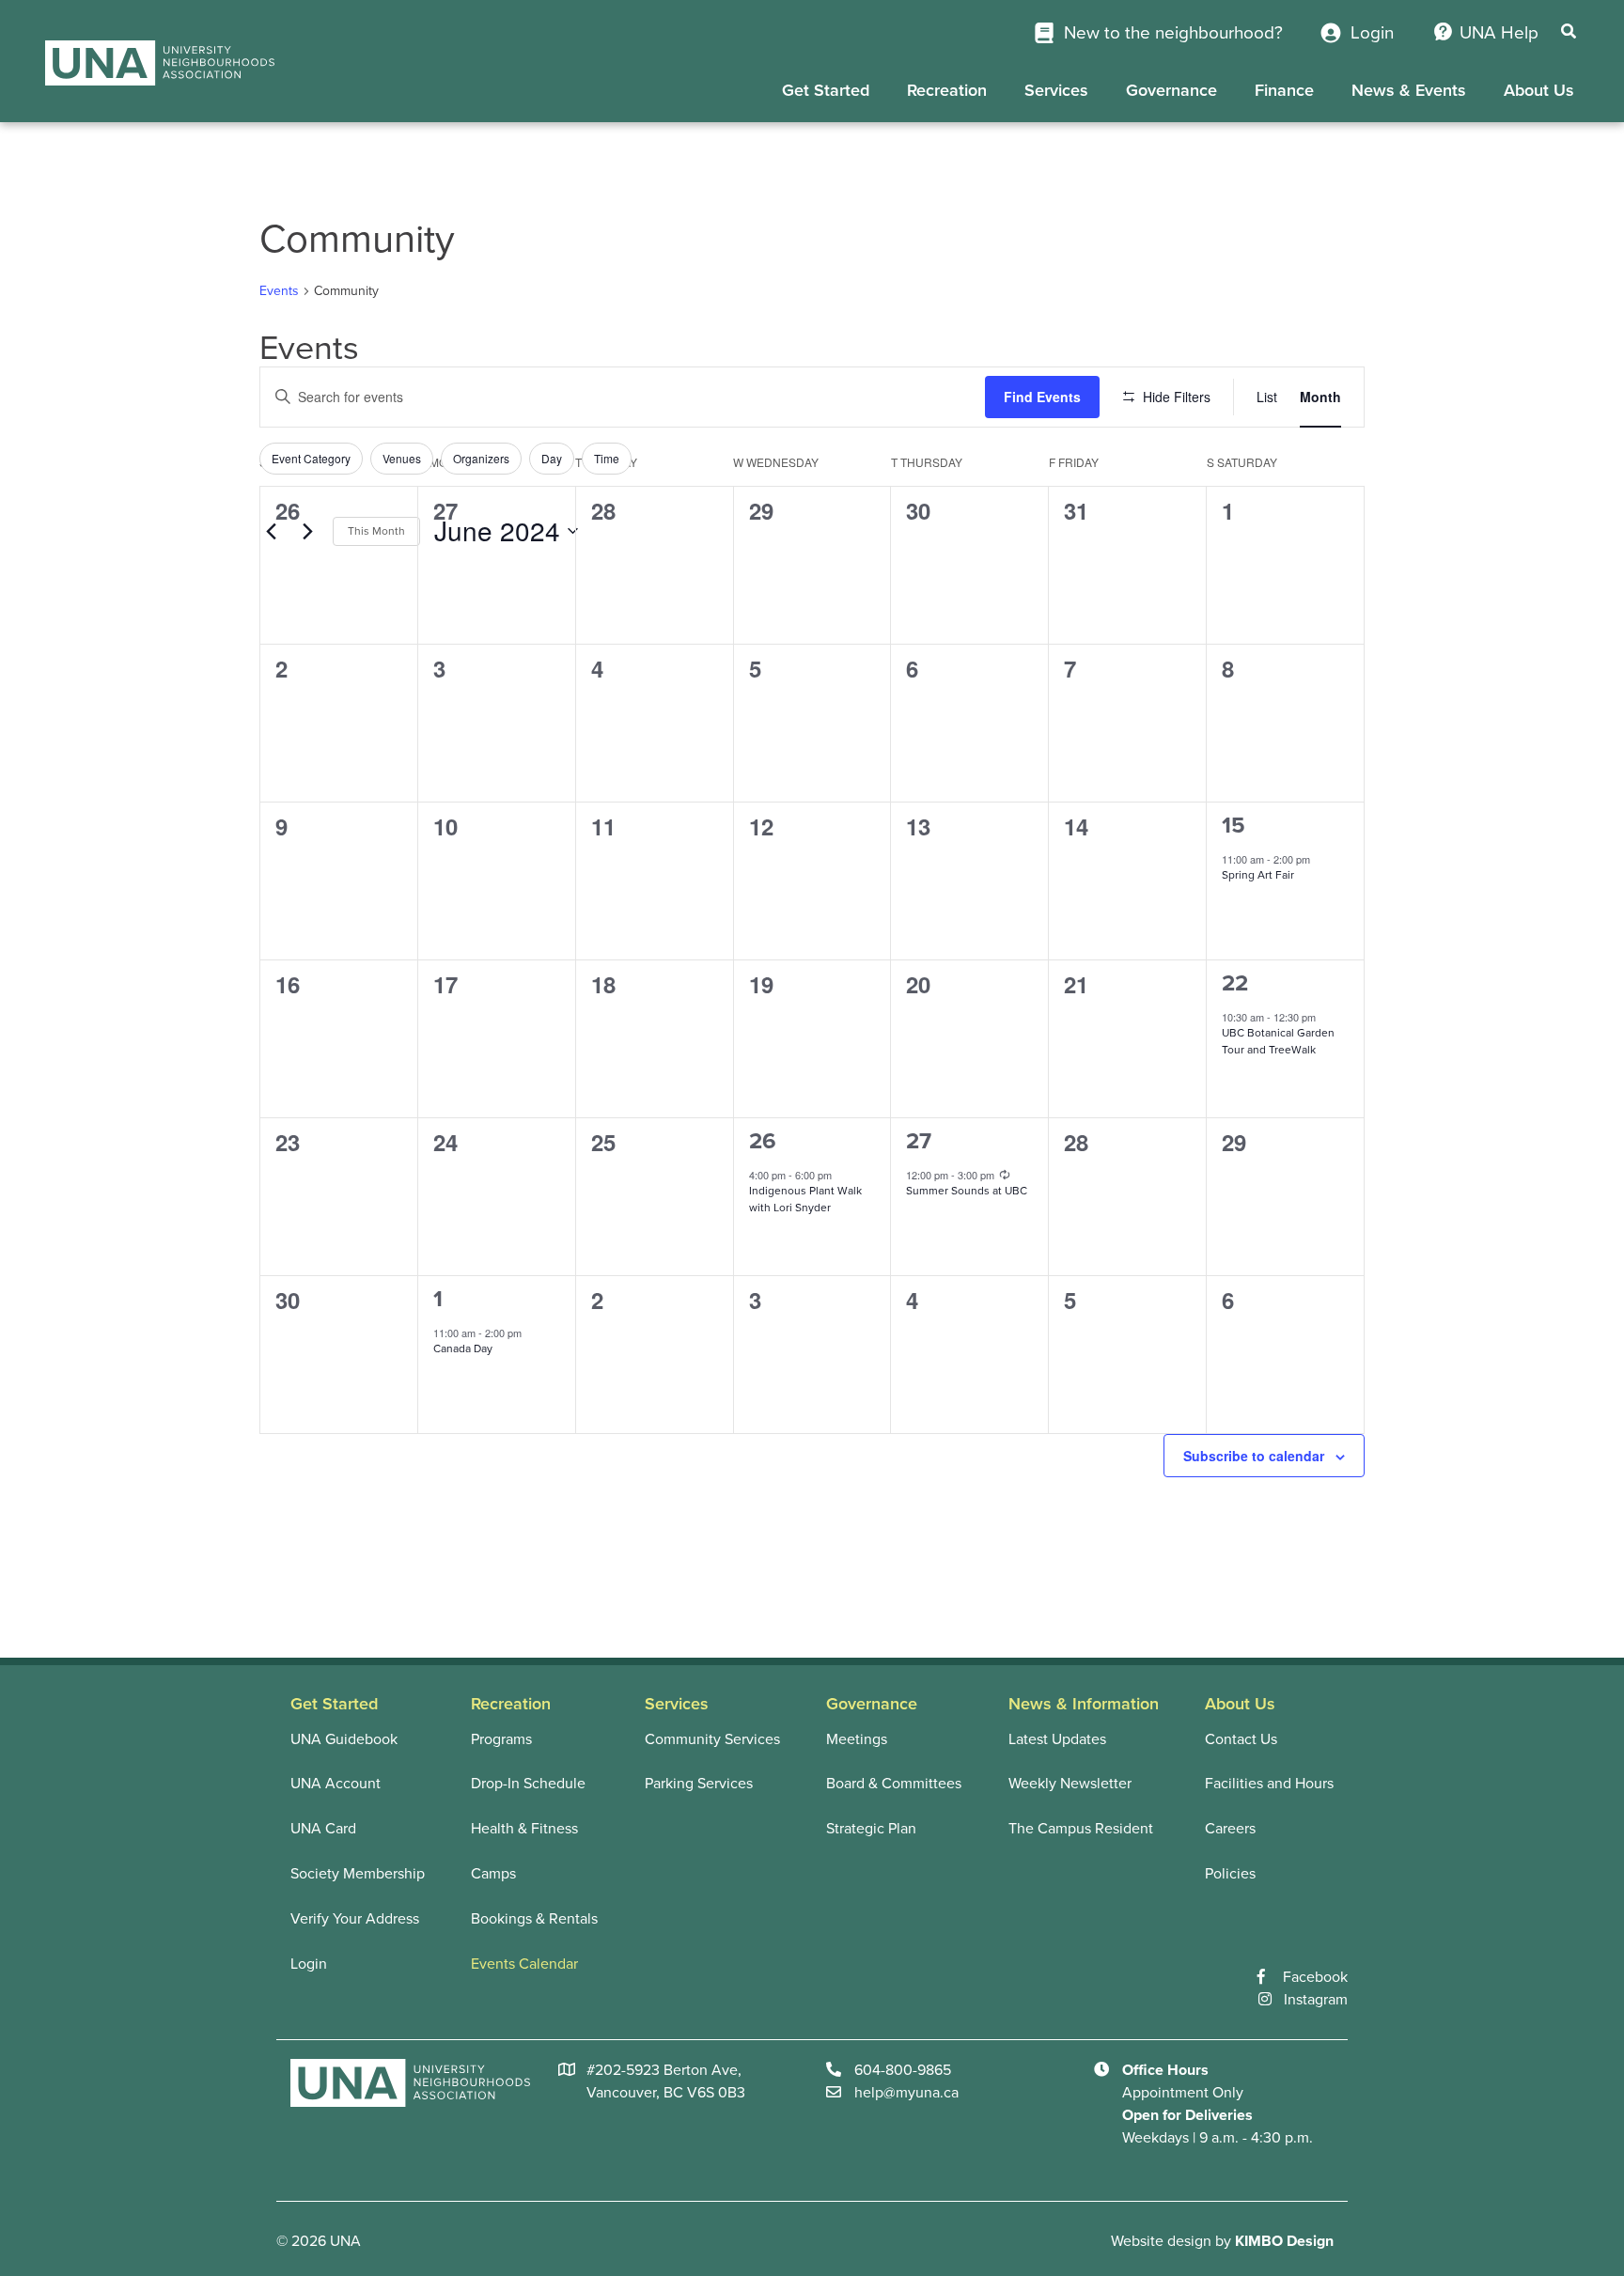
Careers (1230, 1829)
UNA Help (1499, 33)
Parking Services (699, 1784)
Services (1056, 90)
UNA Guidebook (344, 1739)
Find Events (1042, 397)
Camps (493, 1874)
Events (279, 291)
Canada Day (463, 1348)
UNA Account (336, 1784)
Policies (1230, 1874)
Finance (1284, 90)
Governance (1171, 90)
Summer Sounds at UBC (967, 1191)
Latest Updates (1057, 1739)
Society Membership (358, 1874)
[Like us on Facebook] (1270, 1977)
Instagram (1316, 2000)
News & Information (1084, 1704)
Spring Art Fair (1258, 875)
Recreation (947, 90)
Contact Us (1241, 1739)
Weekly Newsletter (1070, 1784)
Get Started (826, 90)
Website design (1161, 2241)
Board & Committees (894, 1784)
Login (1370, 33)
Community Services (712, 1739)
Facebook (1315, 1977)
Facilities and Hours (1269, 1784)
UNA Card (323, 1829)
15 (1234, 826)
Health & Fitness (524, 1829)
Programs (501, 1739)
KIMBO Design (1284, 2241)
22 (1235, 983)
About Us (1539, 90)
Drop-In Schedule (528, 1784)
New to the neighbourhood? (1171, 33)
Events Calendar (524, 1964)
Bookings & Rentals (534, 1919)
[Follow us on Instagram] (1271, 2000)
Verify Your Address (355, 1919)
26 (763, 1141)
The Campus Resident (1081, 1829)
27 (919, 1141)
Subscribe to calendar (1254, 1456)
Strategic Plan (871, 1829)
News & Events (1409, 90)
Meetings (857, 1739)
